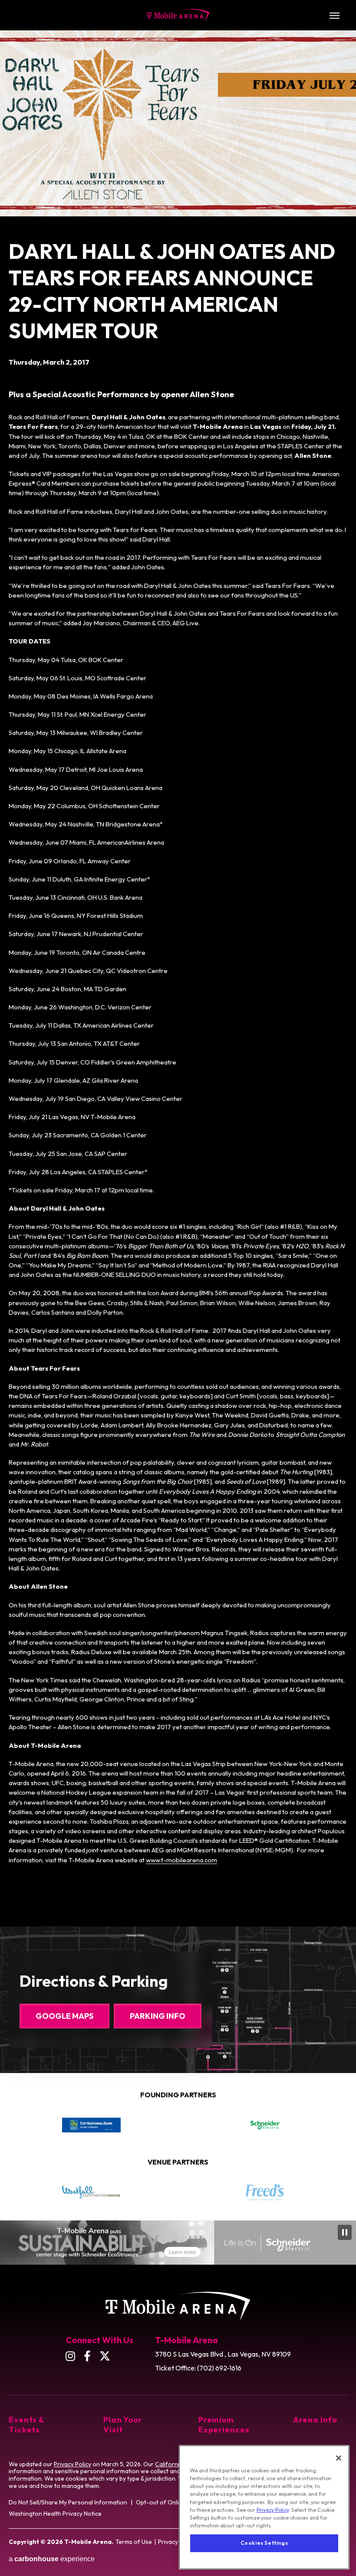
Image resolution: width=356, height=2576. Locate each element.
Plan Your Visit (122, 2425)
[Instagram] (70, 2356)
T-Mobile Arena (178, 15)
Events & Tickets (27, 2425)
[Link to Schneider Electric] (265, 2125)
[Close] (339, 2458)
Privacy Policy (73, 2464)
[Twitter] (105, 2356)
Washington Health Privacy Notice (55, 2514)
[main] (178, 957)
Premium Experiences (224, 2425)
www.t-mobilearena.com (181, 1860)
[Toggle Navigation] (334, 15)
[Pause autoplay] (336, 2100)
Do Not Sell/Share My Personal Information (68, 2502)
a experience (52, 2559)
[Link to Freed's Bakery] (265, 2192)
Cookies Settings (264, 2543)
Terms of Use (134, 2542)
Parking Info (158, 2016)
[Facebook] (87, 2356)
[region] (264, 2507)
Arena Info (315, 2420)
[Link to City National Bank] (91, 2125)
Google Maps (64, 2016)
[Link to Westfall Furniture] (91, 2192)
